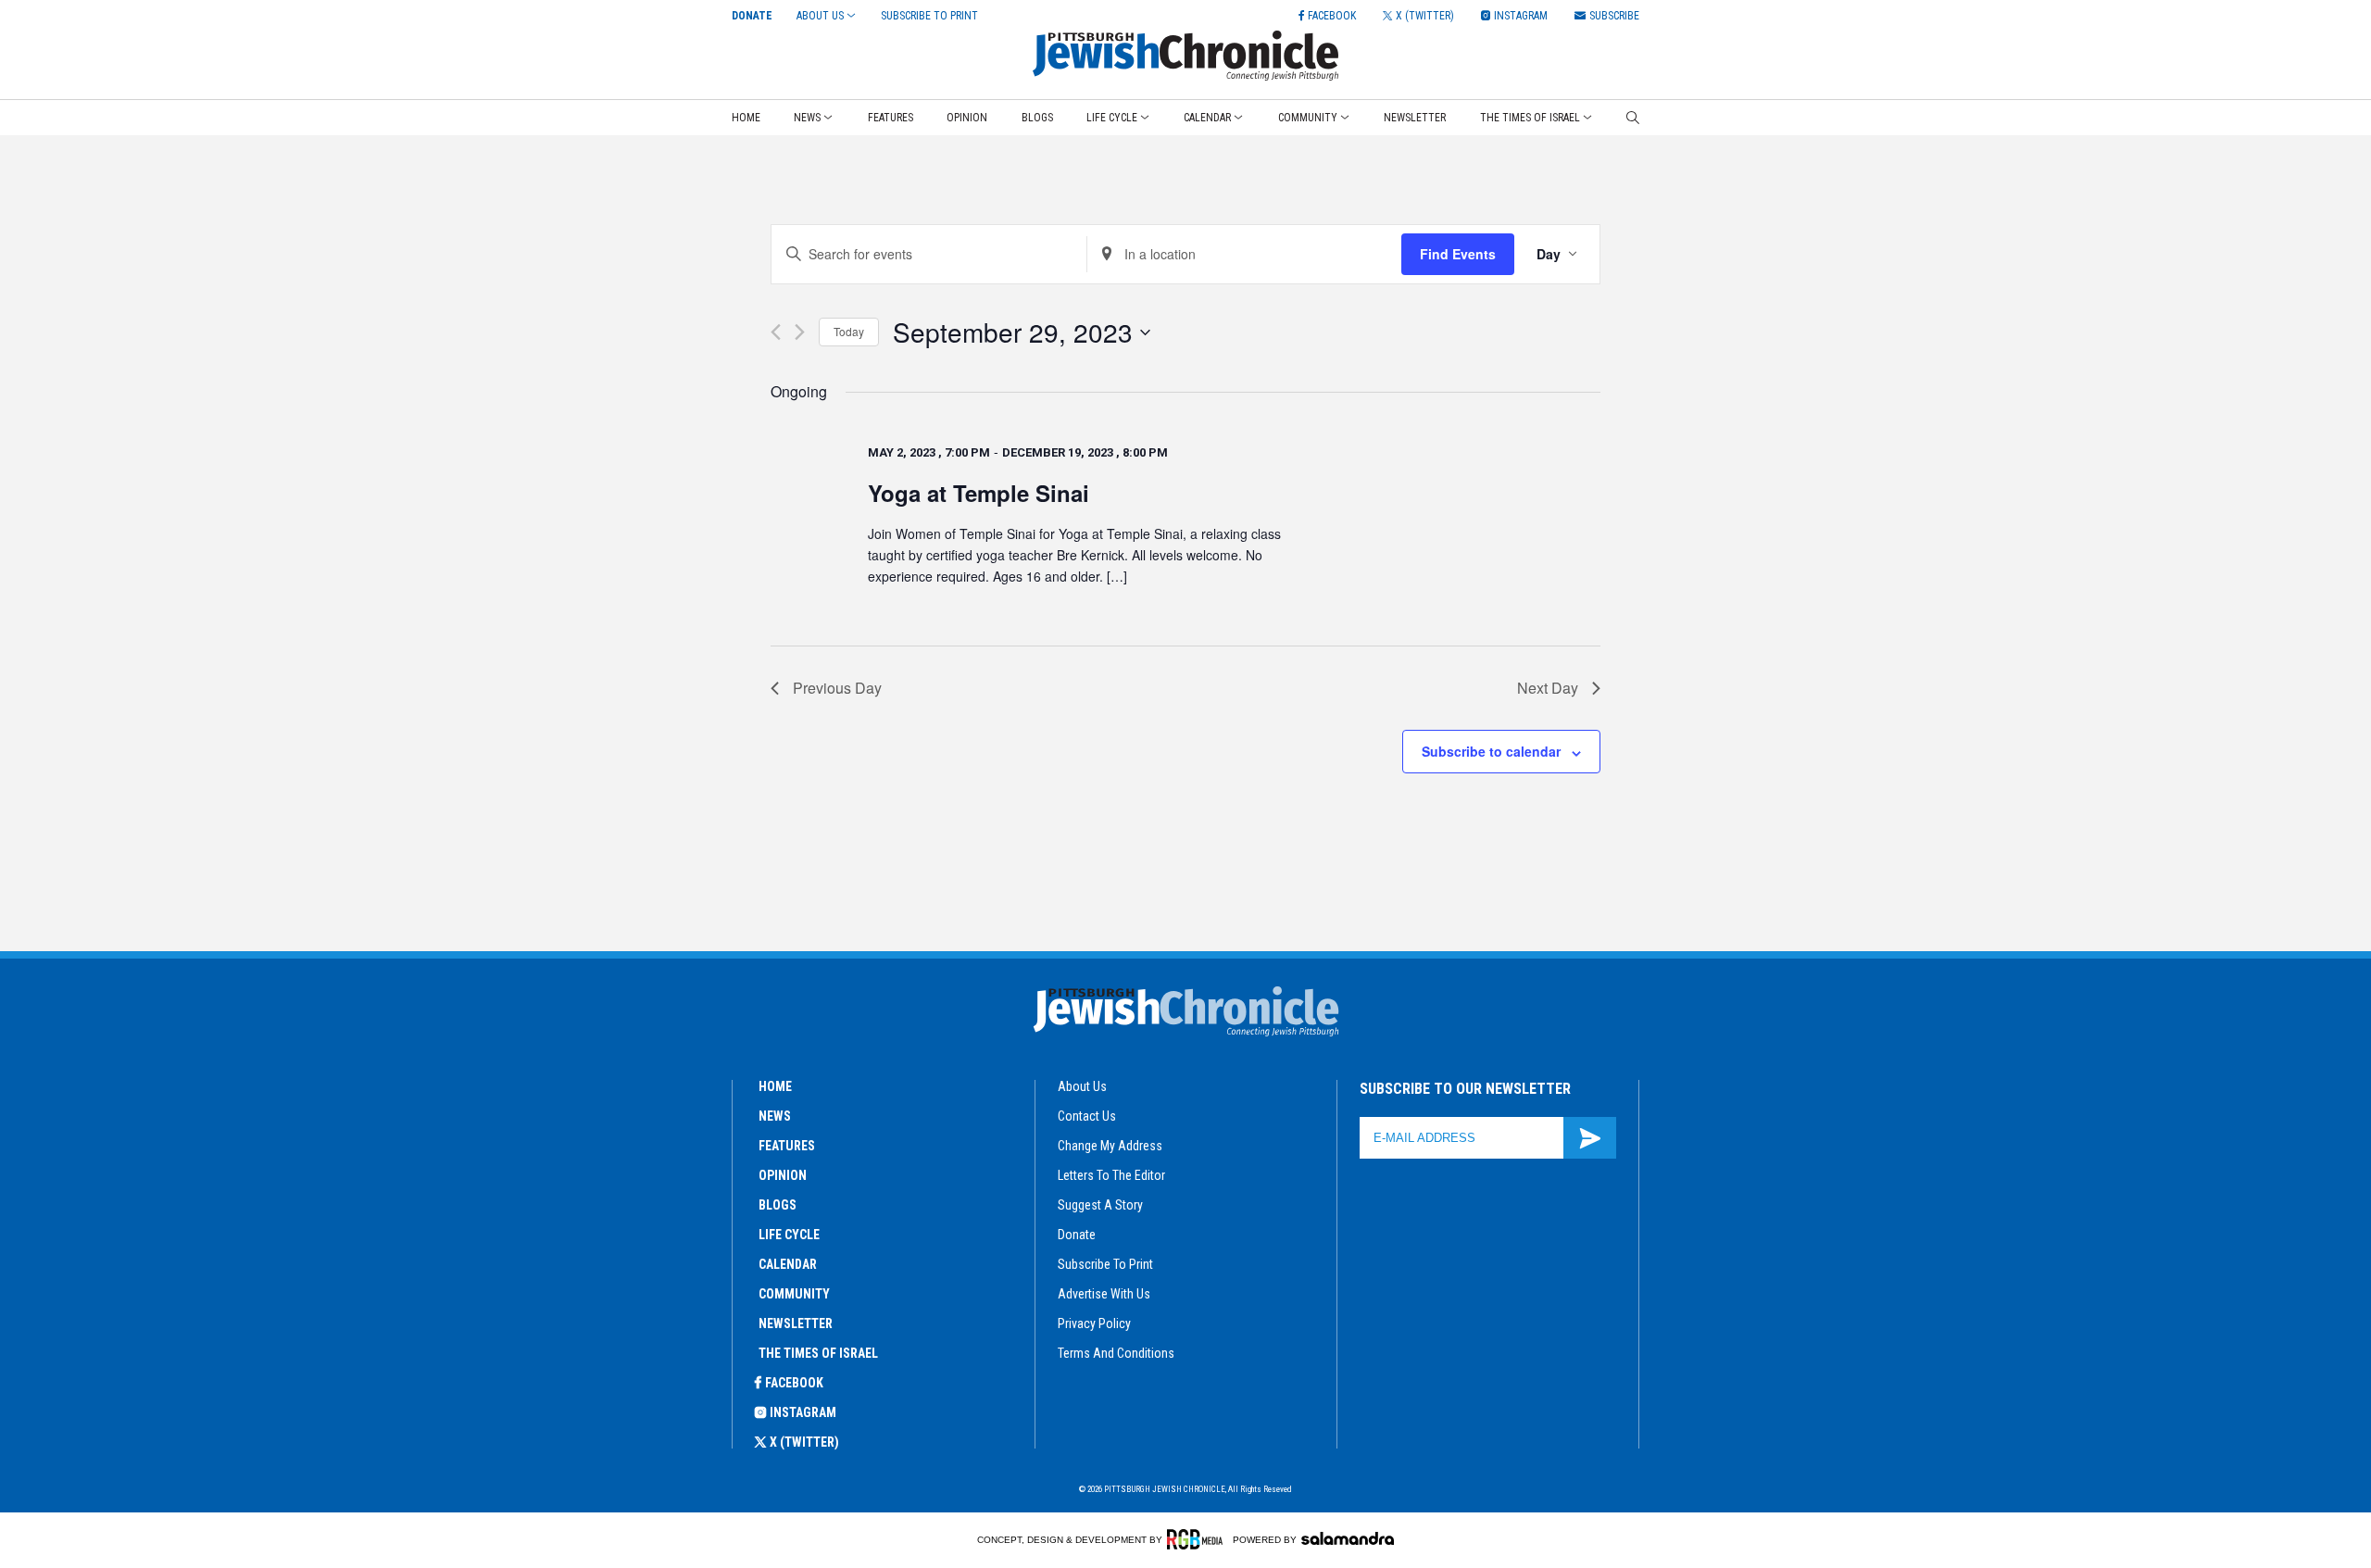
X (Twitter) (804, 1442)
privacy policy (1094, 1323)
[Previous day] (776, 332)
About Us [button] (820, 16)
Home (746, 118)
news (775, 1116)
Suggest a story (1100, 1205)
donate (1077, 1235)
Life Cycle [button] (1112, 118)
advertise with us (1104, 1294)
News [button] (807, 118)
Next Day (1548, 688)
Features (891, 118)
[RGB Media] (1198, 1539)
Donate (752, 16)
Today (849, 331)
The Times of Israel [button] (1530, 118)
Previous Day (837, 688)
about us (1082, 1086)
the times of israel (818, 1353)
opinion (783, 1175)
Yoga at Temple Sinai (979, 493)
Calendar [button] (1207, 118)
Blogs (1037, 118)
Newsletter (1415, 118)
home (775, 1086)
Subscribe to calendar (1491, 751)
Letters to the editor (1111, 1175)
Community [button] (1308, 118)
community (794, 1294)
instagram (803, 1412)
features (787, 1146)
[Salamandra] (1348, 1538)
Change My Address (1110, 1146)
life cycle (789, 1235)
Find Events (1458, 254)
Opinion (967, 118)
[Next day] (800, 332)
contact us (1087, 1116)
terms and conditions (1116, 1353)
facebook (794, 1383)
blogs (778, 1205)
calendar (788, 1264)
